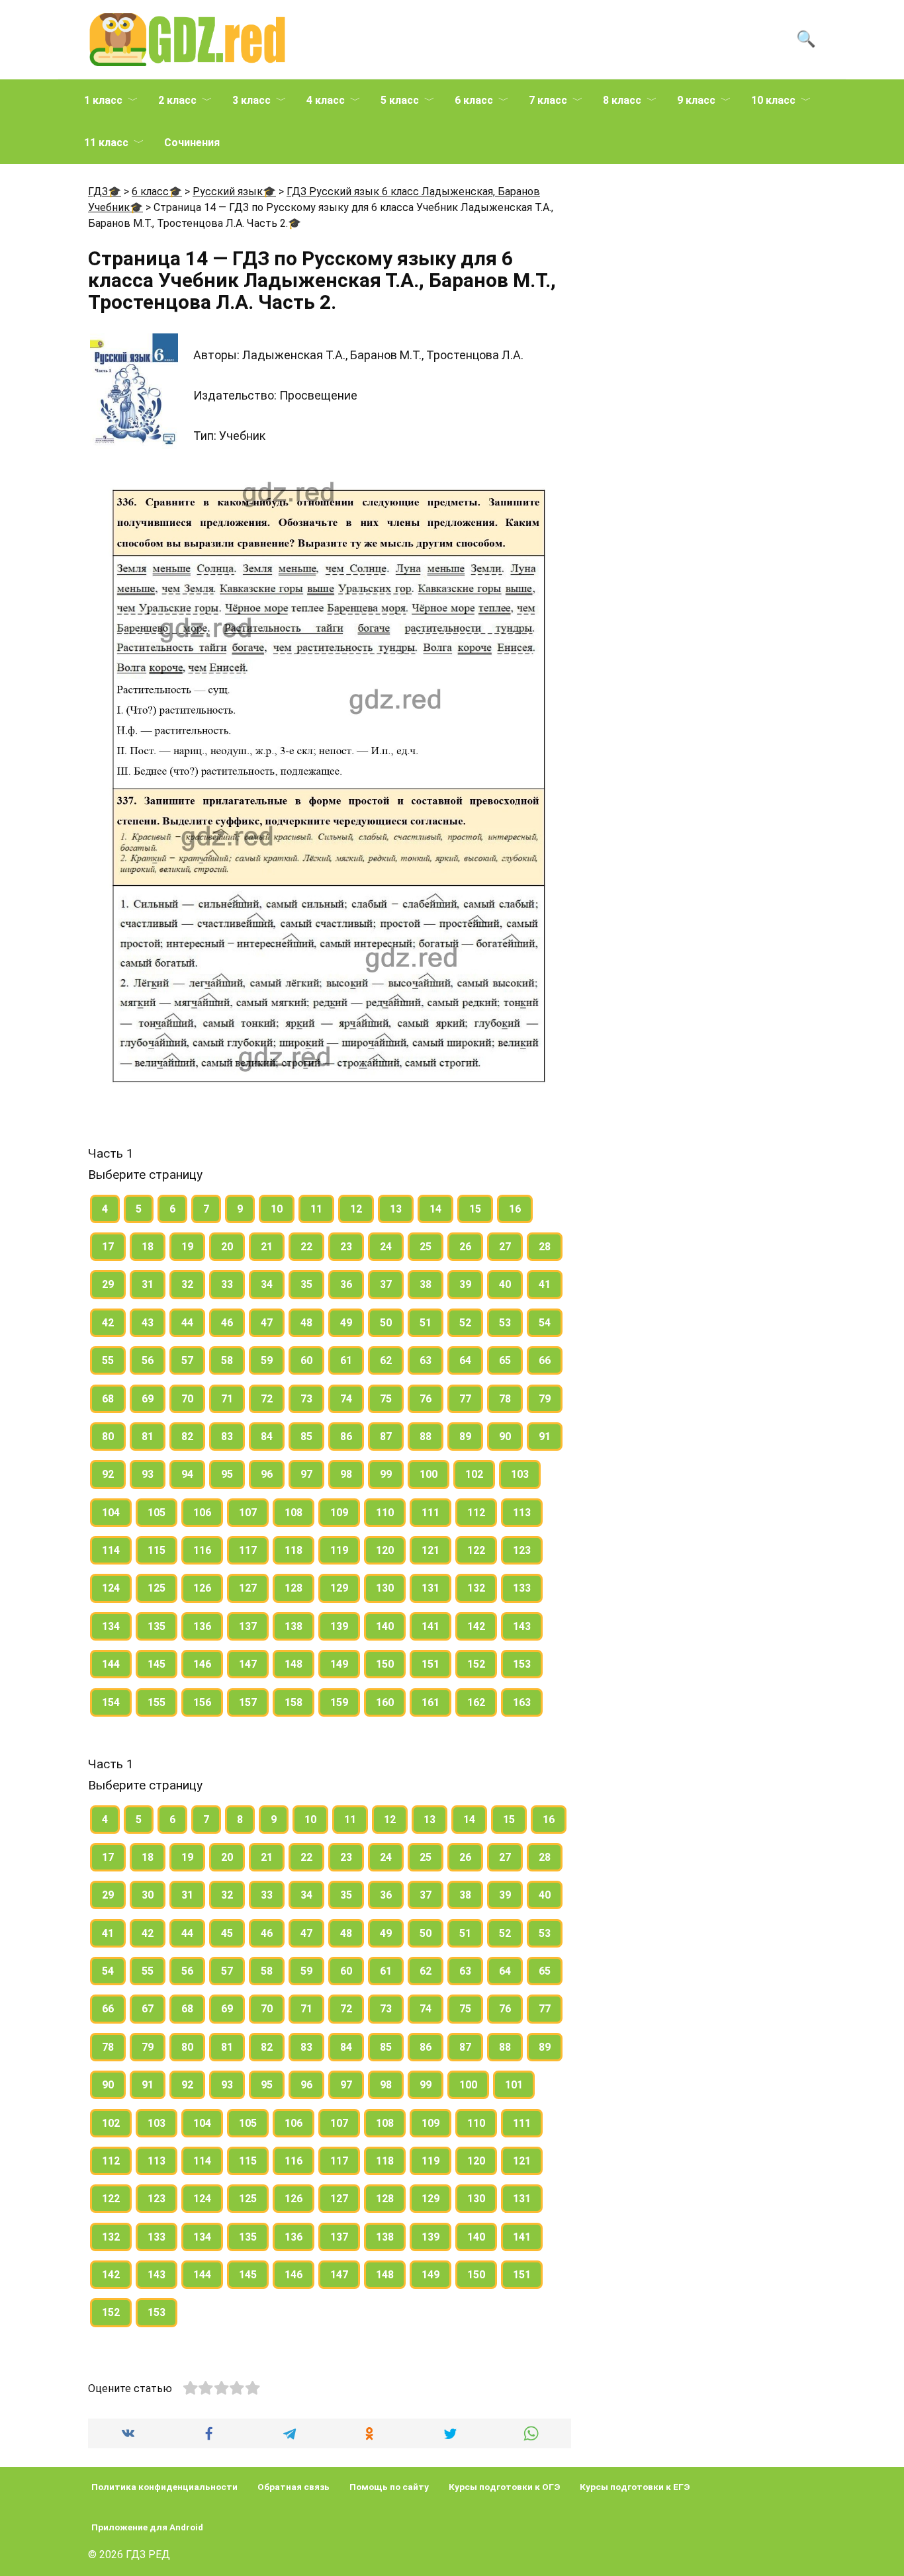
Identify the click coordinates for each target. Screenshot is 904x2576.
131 (430, 1588)
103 (520, 1474)
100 (429, 1474)
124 (111, 1588)
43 (148, 1323)
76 (426, 1399)
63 (426, 1360)
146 (202, 1664)
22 (306, 1247)
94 (187, 1474)
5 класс (400, 100)
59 (267, 1360)
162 (476, 1702)
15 (475, 1209)
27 (505, 1247)
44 (187, 1323)
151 (430, 1664)
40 (505, 1284)
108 (294, 1513)
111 (430, 1513)
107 (248, 1513)
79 (545, 1399)
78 (505, 1399)
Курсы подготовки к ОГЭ (504, 2487)
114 (111, 1550)
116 (202, 1550)
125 (157, 1588)
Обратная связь (294, 2487)
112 (476, 1513)
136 (202, 1626)
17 (108, 1247)
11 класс (106, 143)
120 (385, 1550)
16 (515, 1209)
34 (267, 1284)
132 (476, 1588)
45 (227, 1933)
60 (306, 1360)
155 (157, 1702)
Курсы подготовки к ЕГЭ (635, 2487)
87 (386, 1437)
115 (157, 1550)
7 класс (548, 100)
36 (346, 1284)
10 (277, 1209)
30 (148, 1895)
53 (505, 1323)
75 (386, 1399)
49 (346, 1323)
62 (386, 1360)
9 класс (696, 100)
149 (339, 1664)
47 (267, 1323)
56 (148, 1360)
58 (227, 1360)
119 (339, 1550)
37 (386, 1284)
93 (148, 1474)
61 (346, 1360)
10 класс (773, 100)
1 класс (103, 100)
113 (522, 1513)
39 (465, 1284)
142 (476, 1626)
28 (545, 1247)
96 (267, 1474)
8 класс (622, 100)
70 (187, 1399)
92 (108, 1474)
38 (426, 1284)
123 (522, 1550)
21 (267, 1247)
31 (148, 1284)
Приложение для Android (147, 2527)
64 (465, 1360)
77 (465, 1399)
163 (522, 1702)
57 (187, 1360)
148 (294, 1664)
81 (148, 1437)
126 (202, 1588)
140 (385, 1626)
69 (148, 1399)
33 (227, 1284)
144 (111, 1664)
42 (108, 1323)
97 (306, 1474)
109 (339, 1513)
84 (267, 1437)
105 (157, 1513)
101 (514, 2085)
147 (248, 1664)
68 (108, 1399)
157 (248, 1702)
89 (465, 1437)
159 (339, 1702)
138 (294, 1626)
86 (346, 1437)
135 (157, 1626)
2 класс (177, 100)
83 (227, 1437)
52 (465, 1323)
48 (306, 1323)
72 (267, 1399)
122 (476, 1550)
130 (385, 1588)
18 (148, 1247)
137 (248, 1626)
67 (148, 2009)
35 (306, 1284)
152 (476, 1664)
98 (346, 1474)
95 (227, 1474)
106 (202, 1513)
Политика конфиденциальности (164, 2487)
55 (108, 1360)
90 (505, 1437)
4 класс (326, 100)
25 (426, 1247)
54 (545, 1323)
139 (339, 1626)
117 (248, 1550)
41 (545, 1284)
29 (108, 1284)
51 (426, 1323)
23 (346, 1247)
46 (227, 1323)
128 (294, 1588)
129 (339, 1588)
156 (202, 1702)
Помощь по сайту (389, 2487)
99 (386, 1474)
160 (385, 1702)
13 (396, 1209)
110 (385, 1513)
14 (435, 1209)
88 (426, 1437)
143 (522, 1626)
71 (227, 1399)
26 (465, 1247)
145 (157, 1664)
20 (227, 1247)
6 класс (474, 100)
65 (505, 1360)
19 (187, 1247)
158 (294, 1702)
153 (522, 1664)
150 (385, 1664)
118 (294, 1550)
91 (545, 1437)
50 (386, 1323)
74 (346, 1399)
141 (430, 1626)
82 (187, 1437)
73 (306, 1399)
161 (430, 1702)
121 (430, 1550)
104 (111, 1513)
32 (187, 1284)
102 (474, 1474)
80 (108, 1437)
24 (386, 1247)
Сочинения (192, 143)
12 (356, 1209)
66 (545, 1360)
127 (248, 1588)
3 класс (251, 100)
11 (316, 1209)
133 (522, 1588)
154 (111, 1702)
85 (306, 1437)
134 (111, 1626)
